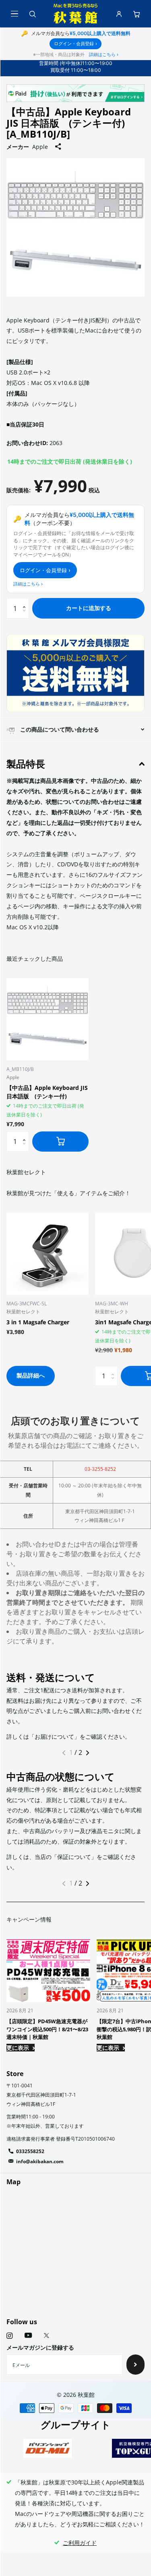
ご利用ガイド (80, 2543)
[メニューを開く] (14, 14)
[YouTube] (28, 2336)
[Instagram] (9, 2336)
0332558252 (30, 2151)
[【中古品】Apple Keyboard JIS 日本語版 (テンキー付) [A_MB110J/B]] (48, 1019)
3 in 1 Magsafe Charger (38, 1322)
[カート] (137, 14)
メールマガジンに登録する (40, 2347)
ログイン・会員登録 (75, 44)
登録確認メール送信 (135, 2365)
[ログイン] (119, 14)
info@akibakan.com (40, 2161)
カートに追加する (89, 608)
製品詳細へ (31, 1375)
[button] (26, 601)
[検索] (32, 14)
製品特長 (26, 764)
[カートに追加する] (60, 1142)
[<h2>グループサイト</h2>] (48, 2448)
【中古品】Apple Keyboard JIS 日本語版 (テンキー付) (47, 1092)
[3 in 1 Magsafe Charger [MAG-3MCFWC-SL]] (48, 1254)
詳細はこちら (104, 54)
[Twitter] (47, 2336)
